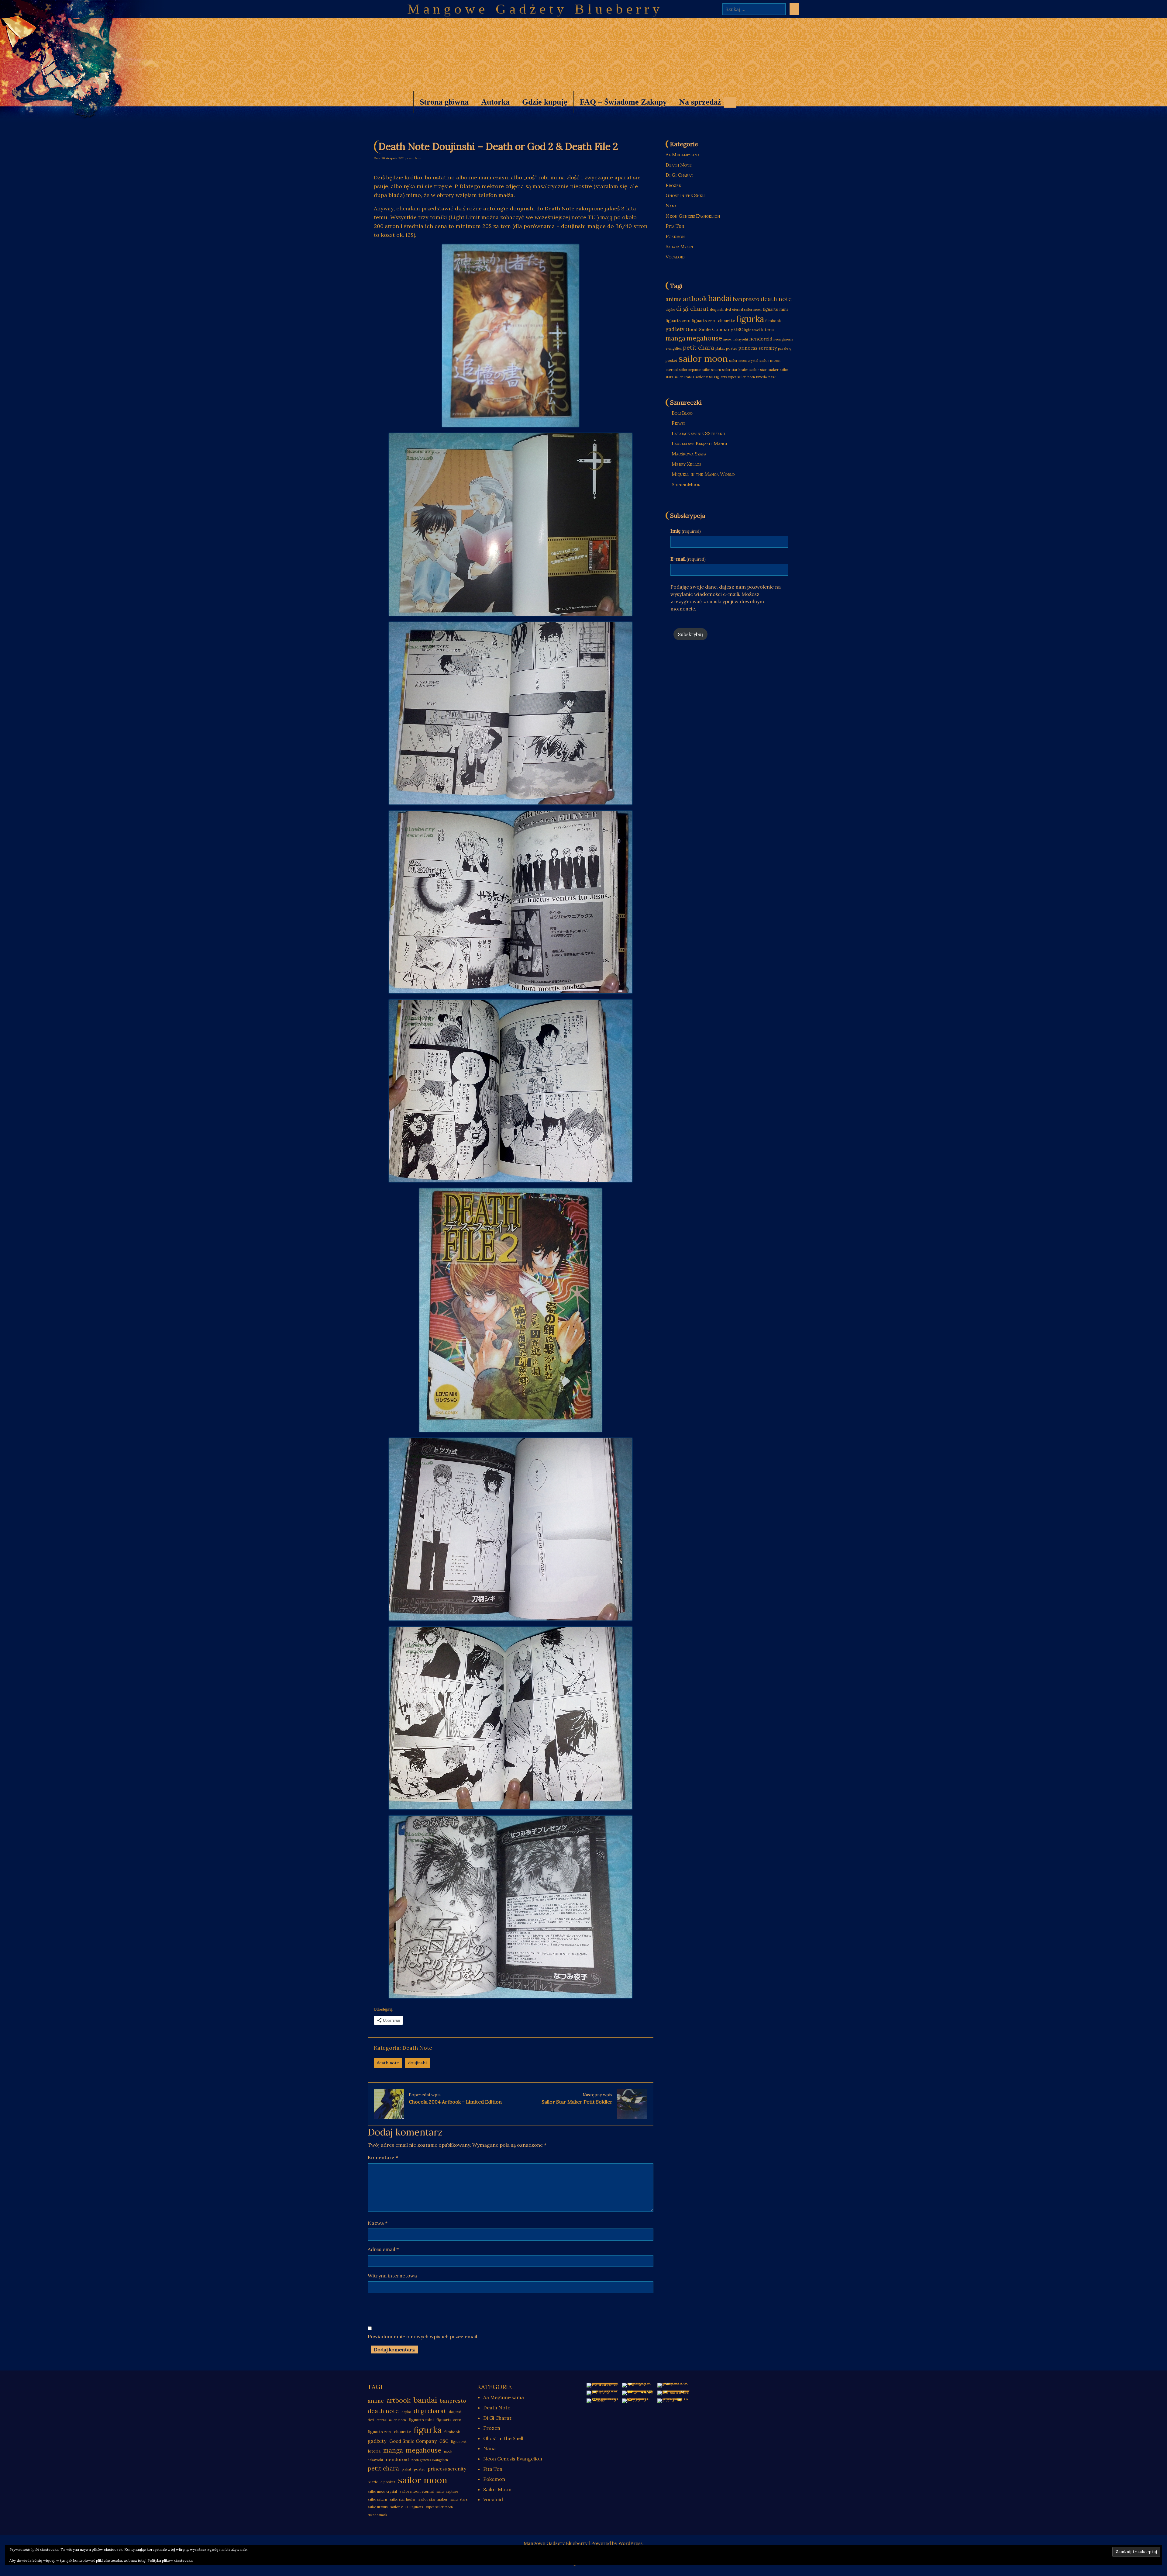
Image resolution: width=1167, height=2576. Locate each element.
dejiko (670, 309)
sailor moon (703, 358)
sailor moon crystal (744, 361)
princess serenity (758, 348)
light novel (752, 330)
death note (388, 2063)
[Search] (794, 9)
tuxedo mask (766, 377)
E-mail (688, 559)
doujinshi (417, 2063)
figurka (750, 319)
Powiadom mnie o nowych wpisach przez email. (423, 2336)
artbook (695, 299)
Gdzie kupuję (545, 102)
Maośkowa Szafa (689, 454)
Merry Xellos (686, 464)
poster (732, 348)
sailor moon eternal (417, 2491)
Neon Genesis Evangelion (693, 216)
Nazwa (378, 2223)
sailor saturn (711, 370)
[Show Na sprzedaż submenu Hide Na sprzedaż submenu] (730, 102)
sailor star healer (735, 370)
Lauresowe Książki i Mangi (699, 443)
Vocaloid (675, 257)
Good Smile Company (709, 329)
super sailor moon (741, 377)
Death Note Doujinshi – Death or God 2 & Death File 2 (498, 146)
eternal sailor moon (747, 309)
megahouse (704, 338)
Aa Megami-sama (683, 154)
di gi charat (692, 308)
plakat (720, 348)
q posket (388, 2482)
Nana (671, 206)
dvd (728, 309)
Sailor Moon (679, 246)
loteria (767, 330)
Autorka (495, 102)
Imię (686, 531)
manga (675, 338)
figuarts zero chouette (713, 321)
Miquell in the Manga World (703, 474)
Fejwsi (678, 423)
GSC (739, 330)
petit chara (699, 347)
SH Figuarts (718, 377)
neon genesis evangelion (430, 2460)
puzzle (783, 348)
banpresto (746, 299)
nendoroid (761, 339)
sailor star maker (764, 370)
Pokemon (675, 236)
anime (674, 299)
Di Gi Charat (679, 175)
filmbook (773, 321)
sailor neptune (690, 370)
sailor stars (459, 2499)
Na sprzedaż (697, 105)
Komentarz (383, 2157)
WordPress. (631, 2543)
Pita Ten (675, 226)
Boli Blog (682, 413)
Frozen (673, 185)
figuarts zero (678, 321)
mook (727, 339)
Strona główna (444, 102)
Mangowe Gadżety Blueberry (535, 9)
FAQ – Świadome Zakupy (623, 102)
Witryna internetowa (392, 2276)
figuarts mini (775, 309)
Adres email (383, 2249)
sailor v (702, 377)
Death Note (417, 2048)
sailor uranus (684, 377)
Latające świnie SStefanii (698, 433)
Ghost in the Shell (686, 195)
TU (592, 217)
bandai (720, 298)
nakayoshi (740, 339)
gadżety (675, 329)
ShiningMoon (686, 484)
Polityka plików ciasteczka (170, 2560)
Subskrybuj (690, 634)
